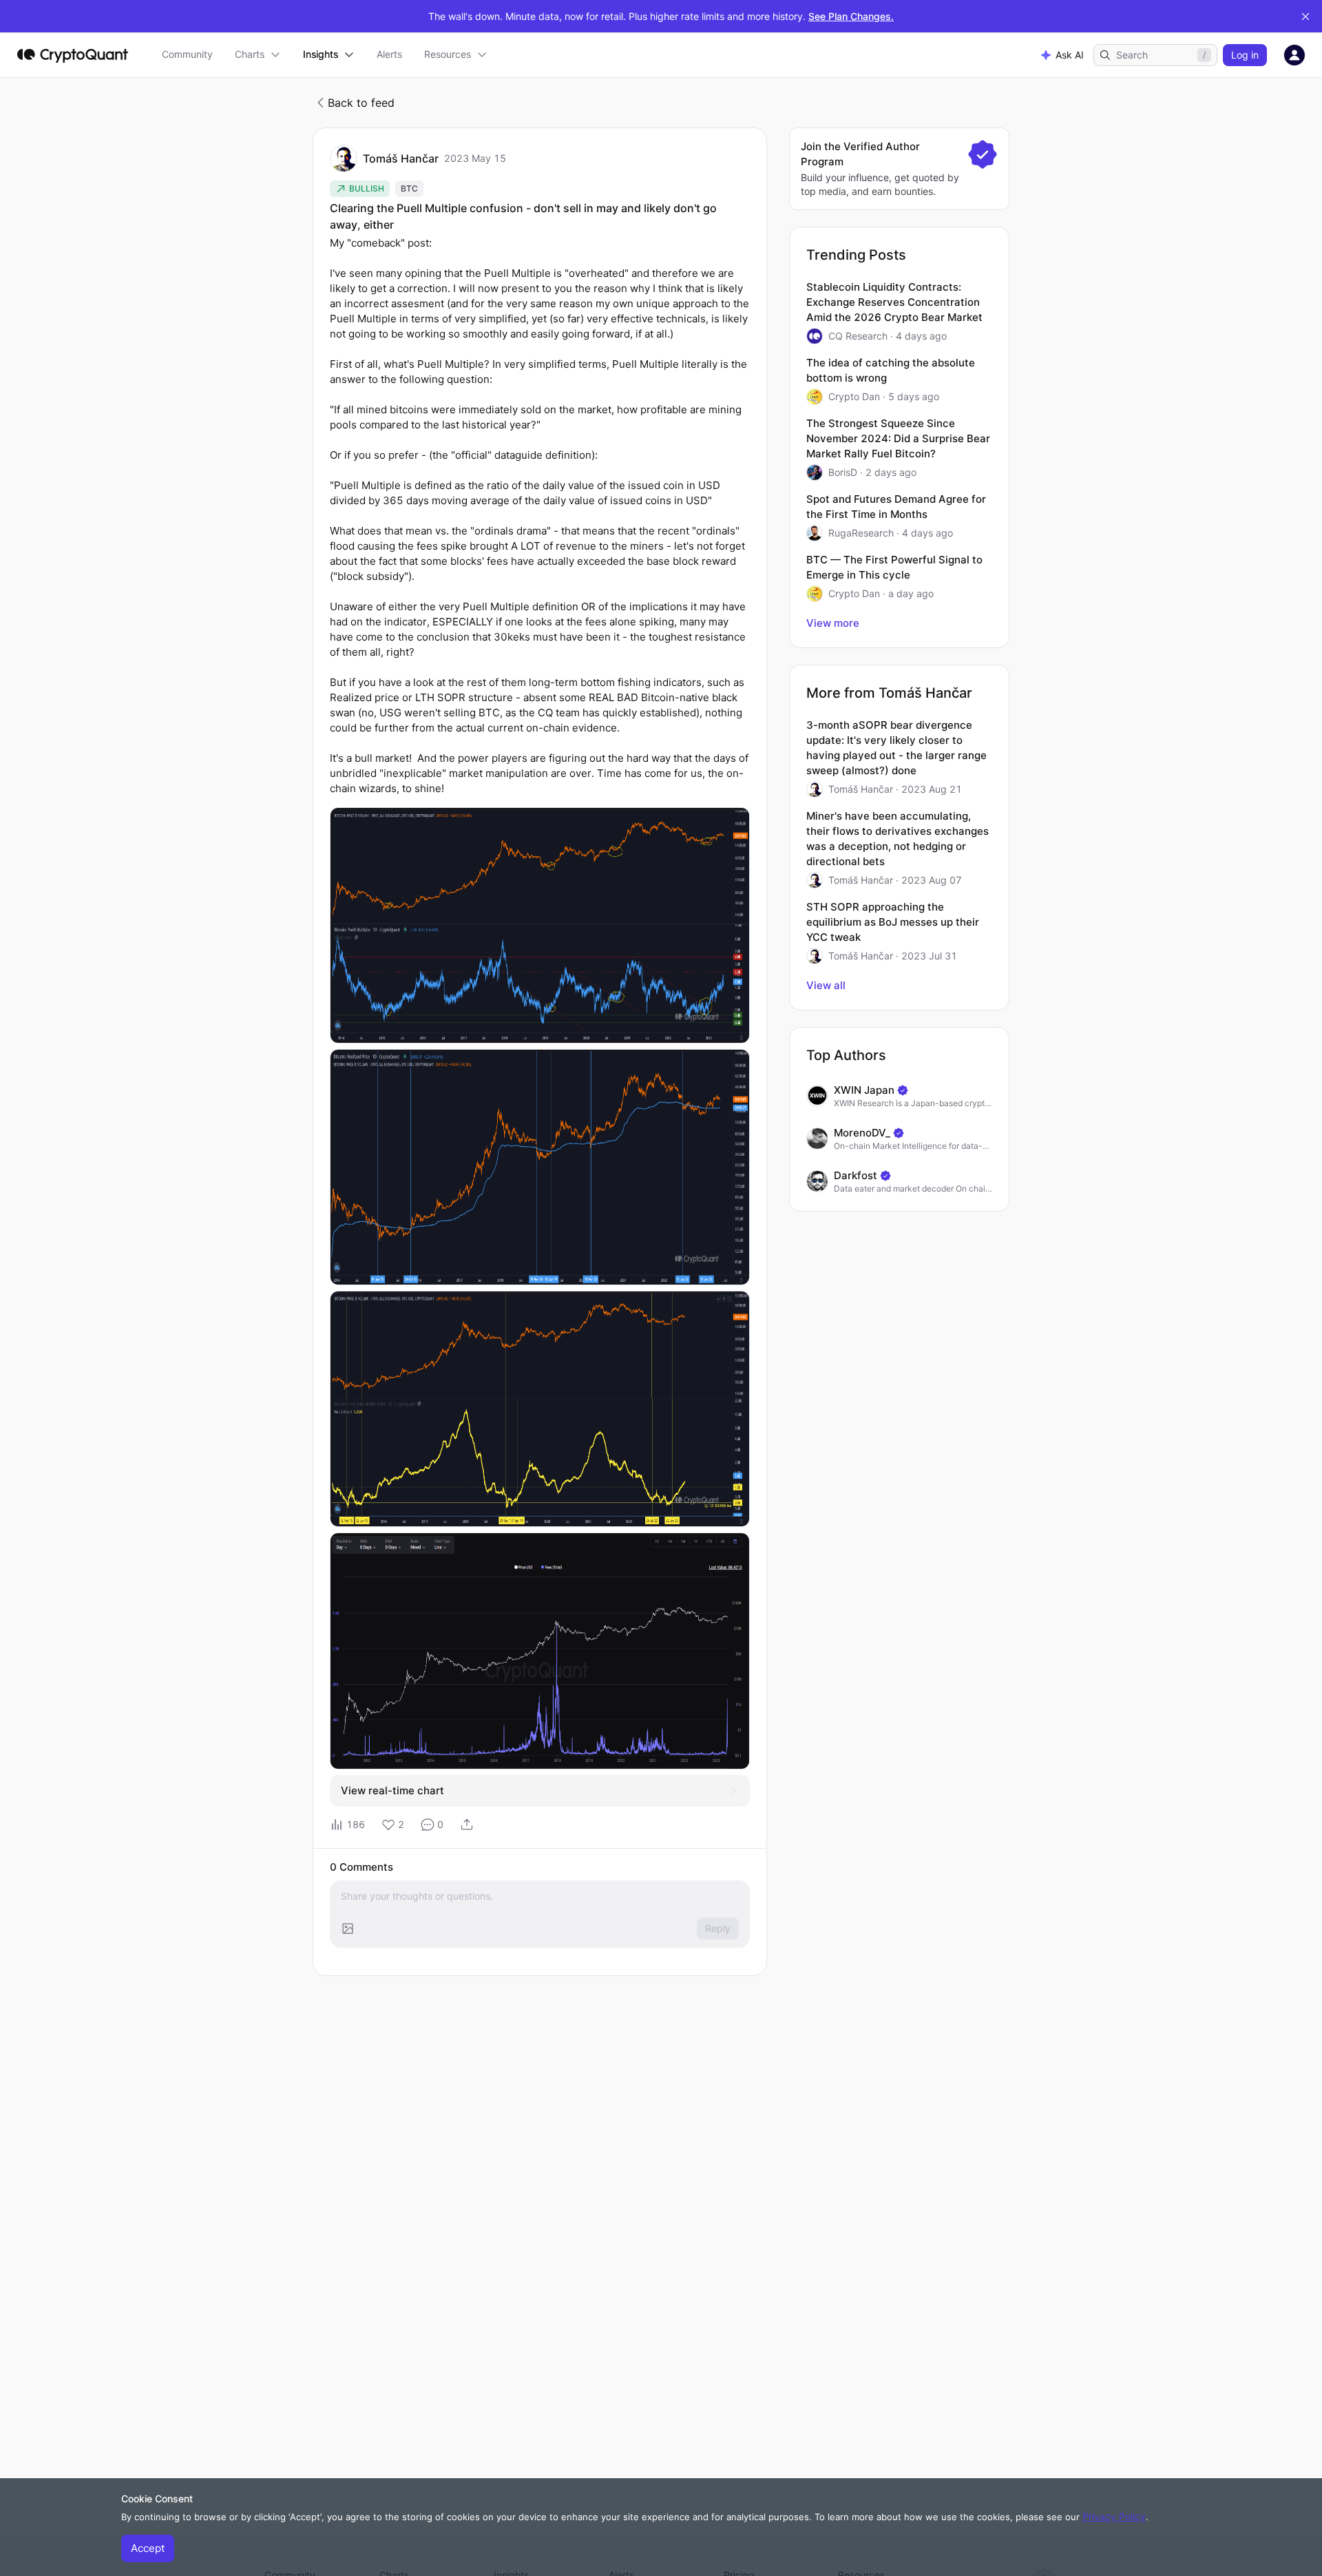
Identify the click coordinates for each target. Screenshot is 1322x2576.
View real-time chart (392, 1790)
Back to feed (361, 103)
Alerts (389, 54)
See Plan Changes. (851, 16)
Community (187, 54)
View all (826, 985)
